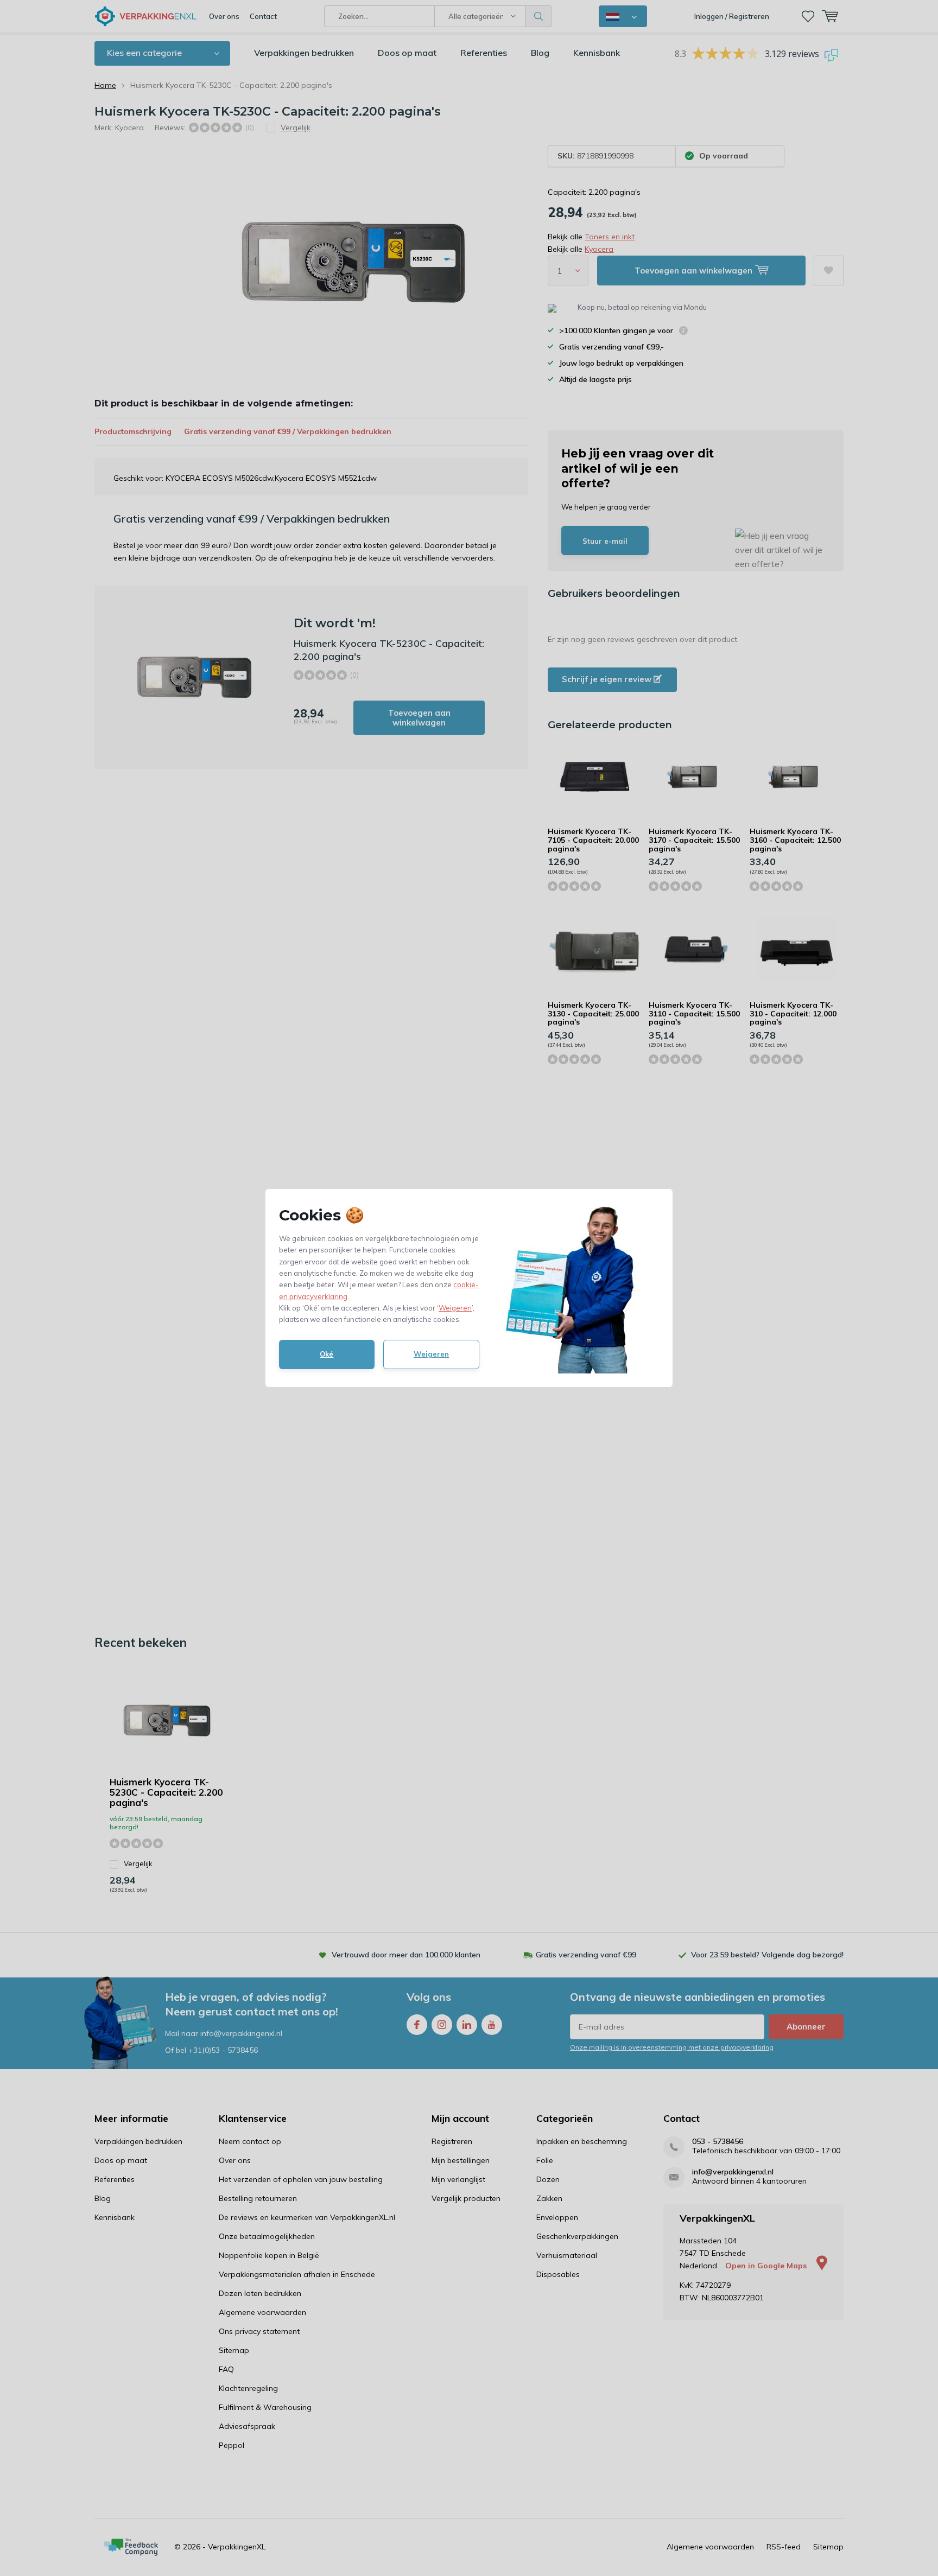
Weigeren (455, 1308)
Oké (327, 1354)
